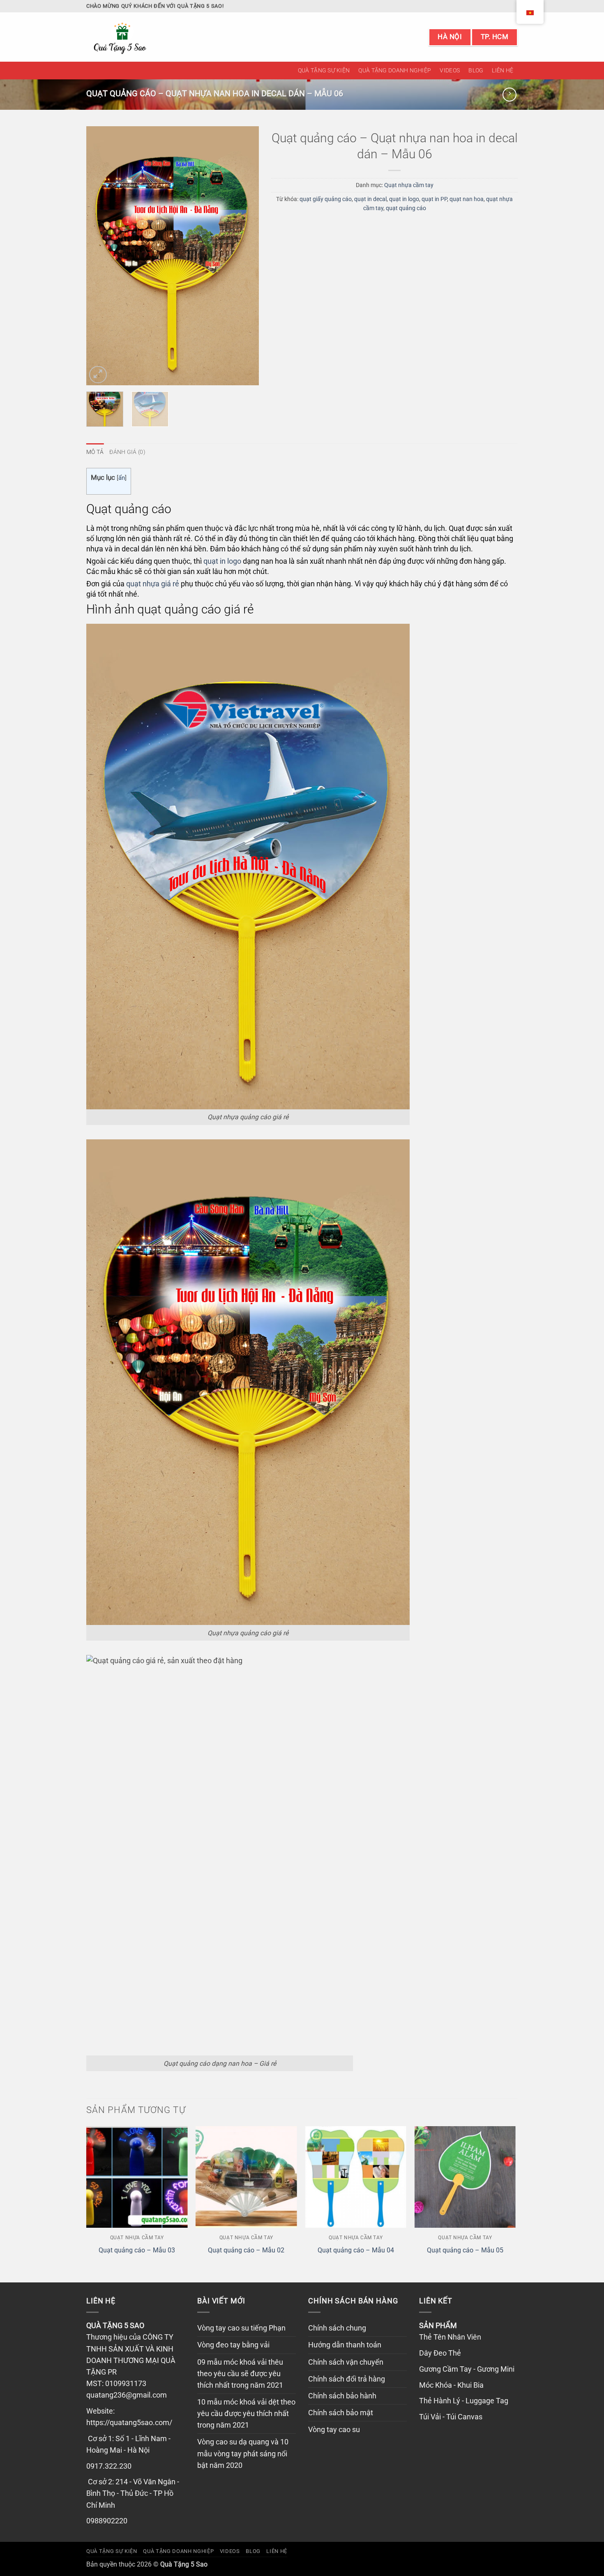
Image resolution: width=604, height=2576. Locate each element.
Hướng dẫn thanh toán (345, 2345)
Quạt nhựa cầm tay (409, 185)
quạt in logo (404, 199)
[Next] (245, 256)
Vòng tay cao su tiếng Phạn (241, 2328)
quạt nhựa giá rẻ (153, 584)
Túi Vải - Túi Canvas (451, 2417)
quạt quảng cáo (406, 208)
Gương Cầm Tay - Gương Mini (467, 2369)
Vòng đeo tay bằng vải (233, 2345)
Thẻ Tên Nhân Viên (450, 2337)
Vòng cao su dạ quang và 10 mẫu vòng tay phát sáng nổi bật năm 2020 (243, 2453)
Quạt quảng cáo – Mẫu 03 (137, 2250)
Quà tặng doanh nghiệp (395, 70)
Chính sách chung (337, 2328)
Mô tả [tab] (95, 452)
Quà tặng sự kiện (324, 70)
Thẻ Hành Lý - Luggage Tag (464, 2401)
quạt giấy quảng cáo (326, 199)
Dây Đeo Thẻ (440, 2353)
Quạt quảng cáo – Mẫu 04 (356, 2250)
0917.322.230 (109, 2466)
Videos (450, 70)
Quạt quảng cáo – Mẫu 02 (246, 2250)
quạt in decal (370, 199)
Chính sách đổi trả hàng (347, 2379)
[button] (98, 375)
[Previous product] (509, 95)
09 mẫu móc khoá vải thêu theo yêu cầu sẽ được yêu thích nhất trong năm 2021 (240, 2374)
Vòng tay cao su (334, 2430)
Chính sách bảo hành (342, 2396)
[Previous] (100, 256)
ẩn (122, 478)
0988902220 (107, 2521)
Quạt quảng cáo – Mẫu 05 (465, 2250)
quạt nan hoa (467, 199)
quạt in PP (434, 199)
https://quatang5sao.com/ (129, 2423)
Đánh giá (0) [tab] (127, 452)
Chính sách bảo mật (341, 2413)
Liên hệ (503, 70)
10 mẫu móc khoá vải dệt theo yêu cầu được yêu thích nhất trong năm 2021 (246, 2414)
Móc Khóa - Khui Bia (451, 2385)
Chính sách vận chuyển (346, 2362)
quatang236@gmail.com (127, 2395)
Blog (476, 70)
